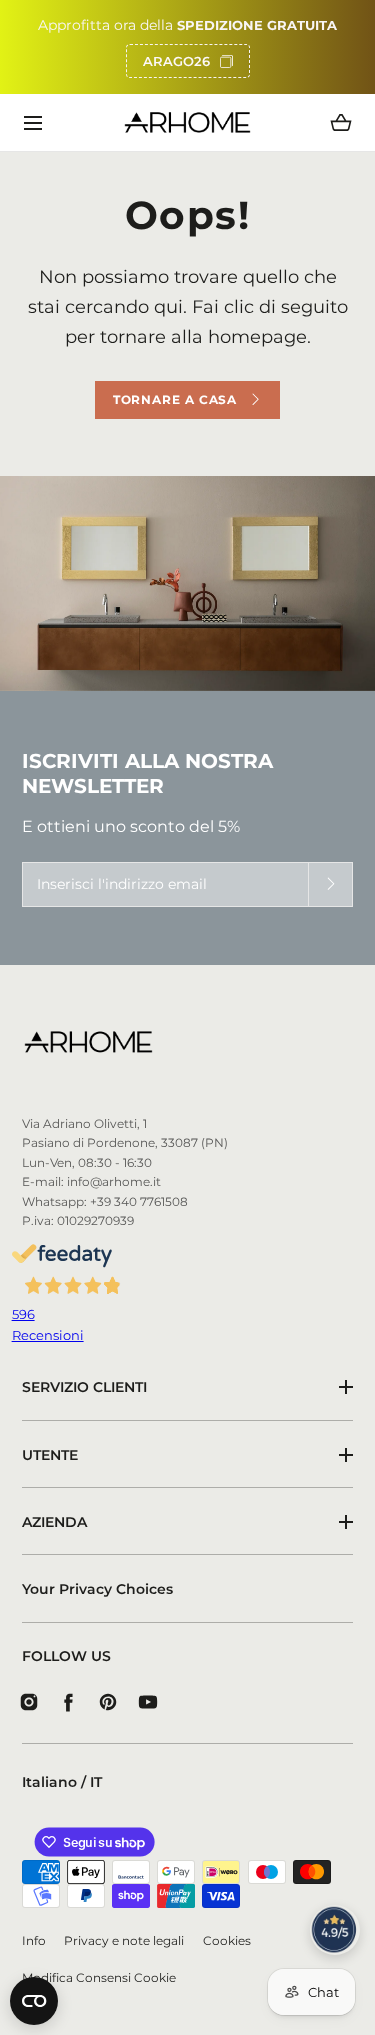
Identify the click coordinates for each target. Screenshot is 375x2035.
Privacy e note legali (124, 1941)
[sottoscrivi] (330, 884)
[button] (33, 122)
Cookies (227, 1941)
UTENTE (50, 1455)
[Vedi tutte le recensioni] (335, 1930)
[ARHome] (187, 122)
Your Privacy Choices (97, 1589)
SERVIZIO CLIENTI (84, 1387)
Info (34, 1941)
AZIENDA (54, 1522)
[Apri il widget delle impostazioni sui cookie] (34, 2001)
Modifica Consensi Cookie (99, 1978)
